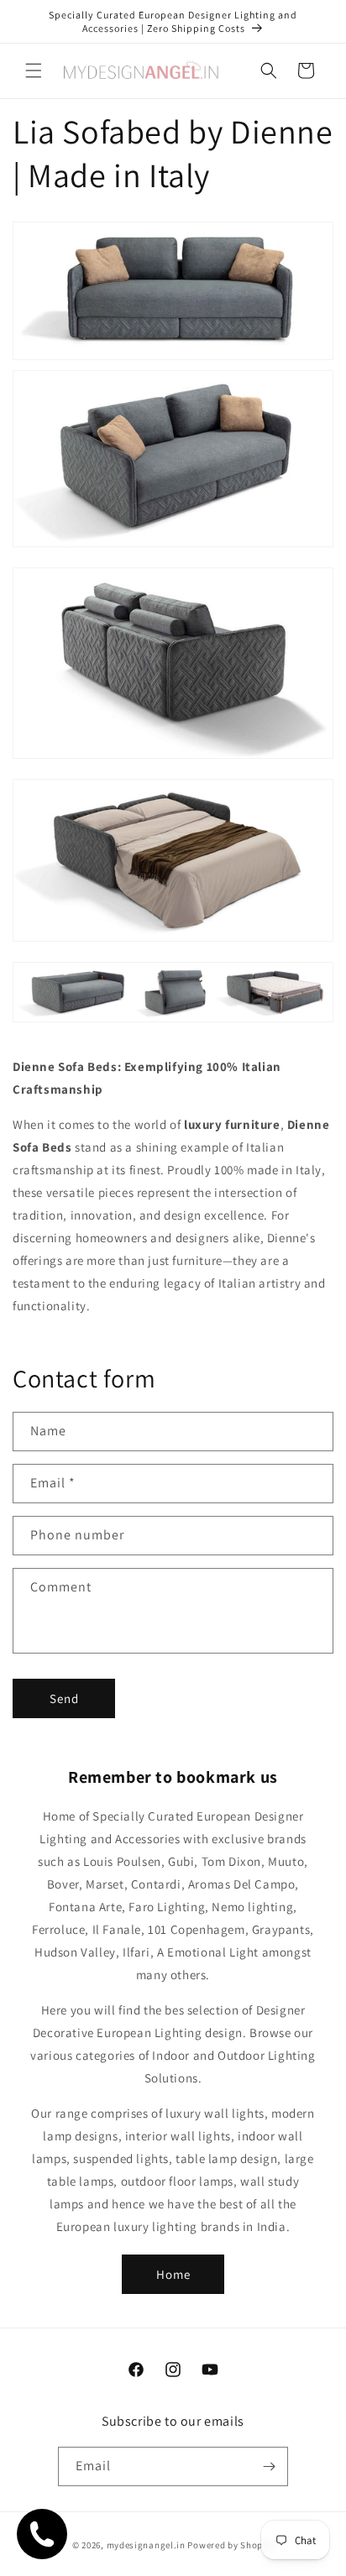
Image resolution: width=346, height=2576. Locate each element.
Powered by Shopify (231, 2545)
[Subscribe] (269, 2466)
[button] (34, 71)
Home (173, 2274)
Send (64, 1698)
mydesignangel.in (146, 2545)
